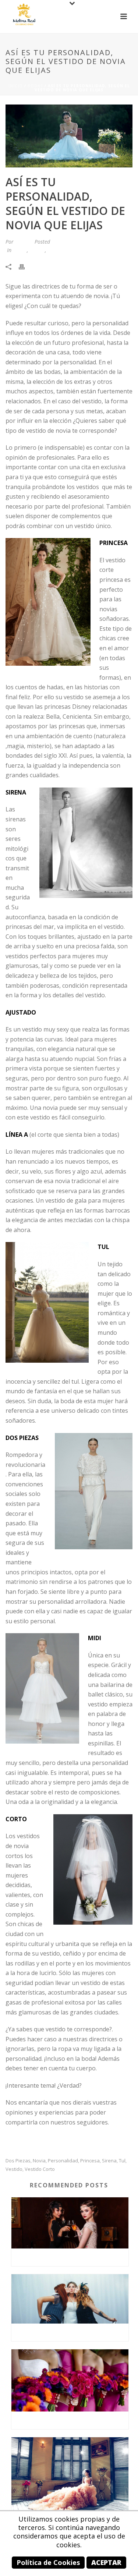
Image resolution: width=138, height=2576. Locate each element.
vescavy (23, 242)
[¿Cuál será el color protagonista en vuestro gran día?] (70, 2380)
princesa (90, 2161)
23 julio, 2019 (68, 242)
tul (122, 2161)
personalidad (63, 2161)
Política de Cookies (48, 2562)
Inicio (16, 86)
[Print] (25, 266)
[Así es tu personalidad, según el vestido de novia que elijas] (69, 136)
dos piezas (18, 2161)
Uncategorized (64, 250)
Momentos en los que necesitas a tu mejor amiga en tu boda (72, 2332)
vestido (14, 2169)
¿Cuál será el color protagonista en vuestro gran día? (72, 2420)
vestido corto (40, 2169)
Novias (37, 250)
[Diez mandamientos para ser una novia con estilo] (70, 2476)
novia (39, 2161)
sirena (109, 2161)
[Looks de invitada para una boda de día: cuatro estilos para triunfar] (70, 2223)
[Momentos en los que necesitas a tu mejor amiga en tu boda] (70, 2299)
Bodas (35, 86)
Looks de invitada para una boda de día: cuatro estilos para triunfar (72, 2257)
